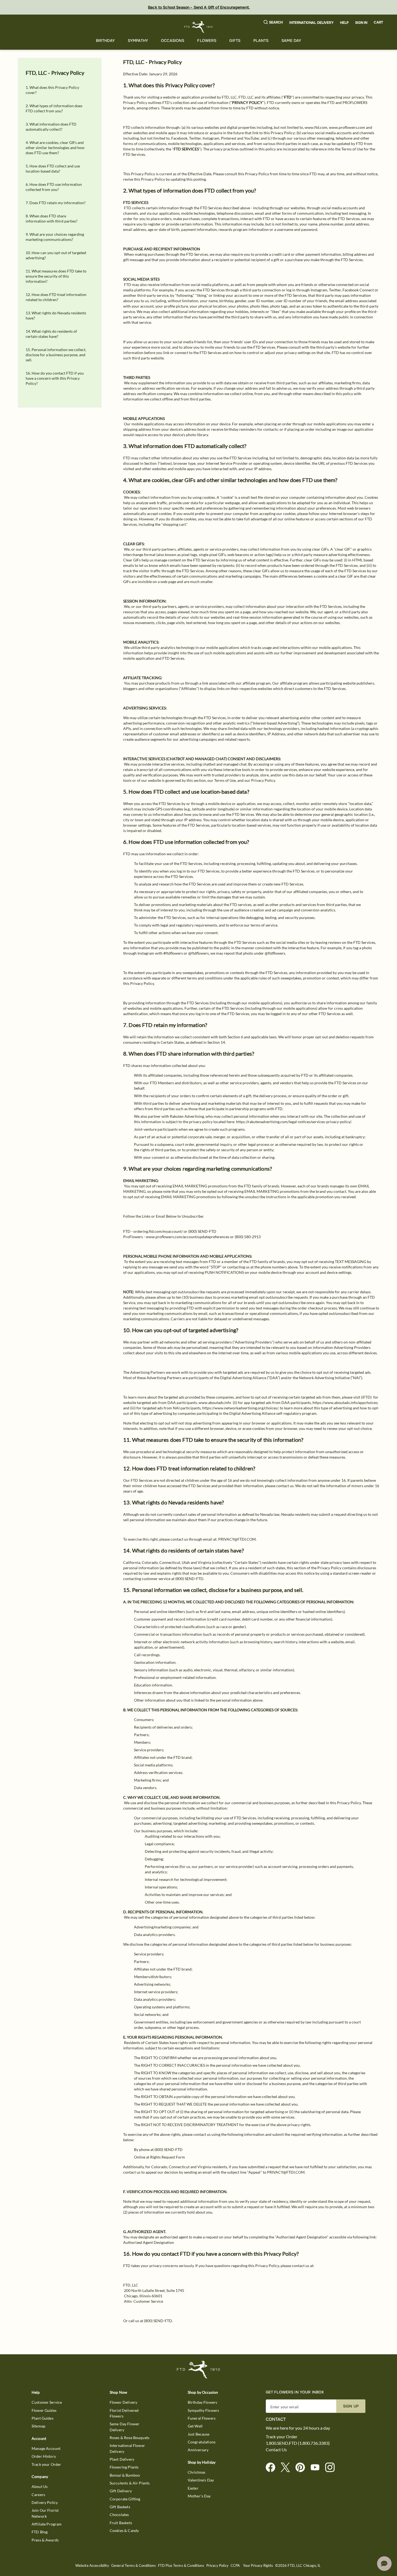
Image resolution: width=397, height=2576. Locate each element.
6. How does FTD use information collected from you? (54, 187)
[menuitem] (105, 41)
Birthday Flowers (202, 2402)
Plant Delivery (122, 2459)
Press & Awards (45, 2540)
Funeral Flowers (202, 2418)
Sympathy (138, 41)
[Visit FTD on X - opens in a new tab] (287, 2468)
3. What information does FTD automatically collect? (51, 127)
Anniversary (198, 2450)
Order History (44, 2456)
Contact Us (276, 2450)
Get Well (195, 2426)
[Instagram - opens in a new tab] (332, 2468)
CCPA (235, 2566)
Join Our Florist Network (45, 2513)
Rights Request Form (168, 2157)
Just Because (199, 2434)
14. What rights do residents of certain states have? (51, 334)
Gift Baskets (120, 2507)
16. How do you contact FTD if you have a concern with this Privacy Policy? (55, 378)
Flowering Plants (124, 2467)
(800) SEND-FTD (202, 1231)
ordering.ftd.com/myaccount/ (158, 1231)
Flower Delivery (123, 2402)
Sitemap (38, 2426)
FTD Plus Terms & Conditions (181, 2566)
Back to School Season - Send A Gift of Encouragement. (199, 7)
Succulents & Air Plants (130, 2483)
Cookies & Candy (124, 2530)
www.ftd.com (316, 127)
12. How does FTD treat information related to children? (56, 297)
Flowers (207, 41)
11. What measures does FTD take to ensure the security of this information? (56, 276)
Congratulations (202, 2442)
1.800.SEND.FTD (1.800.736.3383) (298, 2443)
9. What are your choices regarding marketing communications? (55, 237)
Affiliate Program (47, 2524)
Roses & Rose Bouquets (129, 2438)
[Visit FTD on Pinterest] (302, 2468)
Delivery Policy (45, 2502)
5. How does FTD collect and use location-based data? (53, 169)
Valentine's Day (201, 2480)
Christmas (196, 2472)
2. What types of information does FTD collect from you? (54, 108)
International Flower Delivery (127, 2448)
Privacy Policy (217, 2566)
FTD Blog (40, 2532)
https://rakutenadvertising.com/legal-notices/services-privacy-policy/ (294, 1122)
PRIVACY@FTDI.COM (237, 1539)
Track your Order (46, 2464)
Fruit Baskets (121, 2523)
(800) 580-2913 (248, 1237)
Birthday (105, 41)
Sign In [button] (361, 23)
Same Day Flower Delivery (125, 2427)
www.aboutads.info (215, 1403)
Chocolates (119, 2515)
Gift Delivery (121, 2491)
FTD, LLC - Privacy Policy (55, 73)
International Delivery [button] (311, 23)
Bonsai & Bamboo (125, 2475)
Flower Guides (44, 2410)
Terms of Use (352, 149)
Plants (261, 41)
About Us (40, 2486)
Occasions (173, 41)
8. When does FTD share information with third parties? (52, 218)
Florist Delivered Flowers (124, 2413)
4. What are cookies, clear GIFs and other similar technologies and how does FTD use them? (55, 148)
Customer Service (47, 2402)
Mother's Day (199, 2496)
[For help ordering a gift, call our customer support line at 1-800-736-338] (199, 27)
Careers (38, 2495)
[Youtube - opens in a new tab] (317, 2468)
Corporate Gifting (125, 2499)
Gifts (235, 41)
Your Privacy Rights (258, 2566)
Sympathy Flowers (203, 2410)
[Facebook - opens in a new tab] (273, 2468)
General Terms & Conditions (134, 2566)
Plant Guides (43, 2418)
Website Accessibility (92, 2566)
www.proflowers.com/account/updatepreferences (188, 1237)
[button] (273, 23)
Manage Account (46, 2448)
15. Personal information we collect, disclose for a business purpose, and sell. (56, 355)
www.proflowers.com (347, 127)
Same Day (291, 41)
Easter (193, 2488)
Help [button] (344, 23)
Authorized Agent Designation (149, 2242)
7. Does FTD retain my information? (56, 203)
